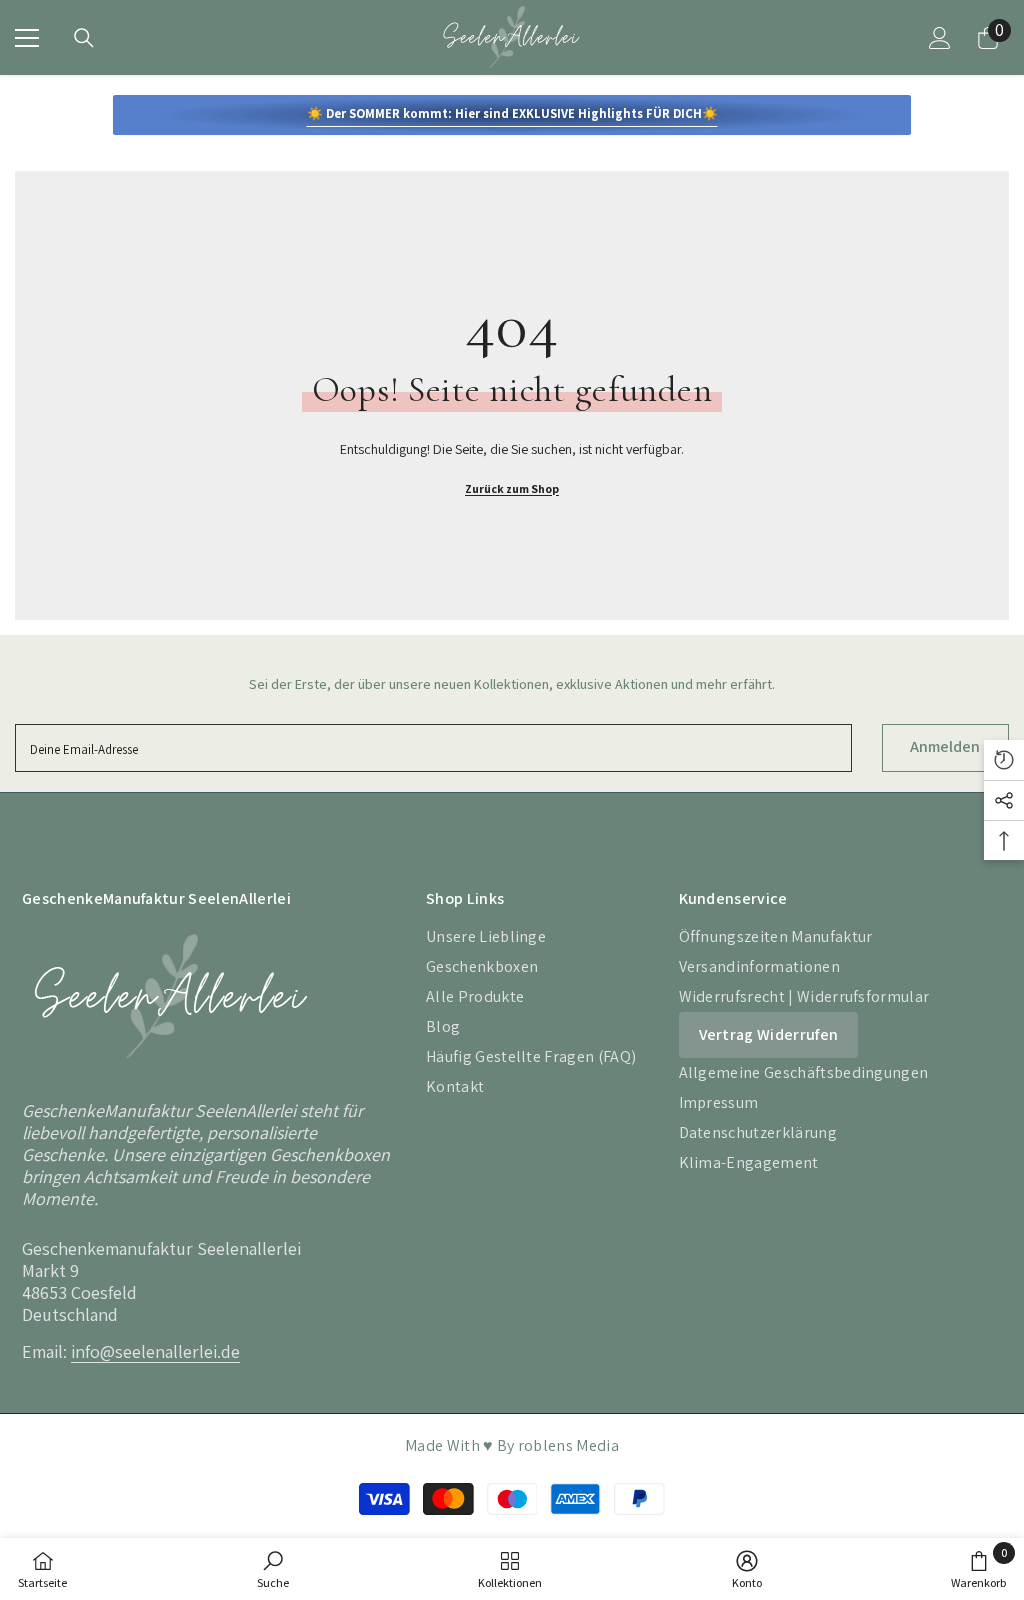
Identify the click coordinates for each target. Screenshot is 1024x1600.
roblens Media (568, 1445)
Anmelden (945, 746)
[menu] (27, 38)
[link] (273, 1569)
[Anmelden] (940, 38)
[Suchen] (84, 38)
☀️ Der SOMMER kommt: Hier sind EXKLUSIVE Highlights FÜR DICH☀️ (512, 113)
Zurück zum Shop (512, 488)
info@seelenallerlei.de (155, 1351)
